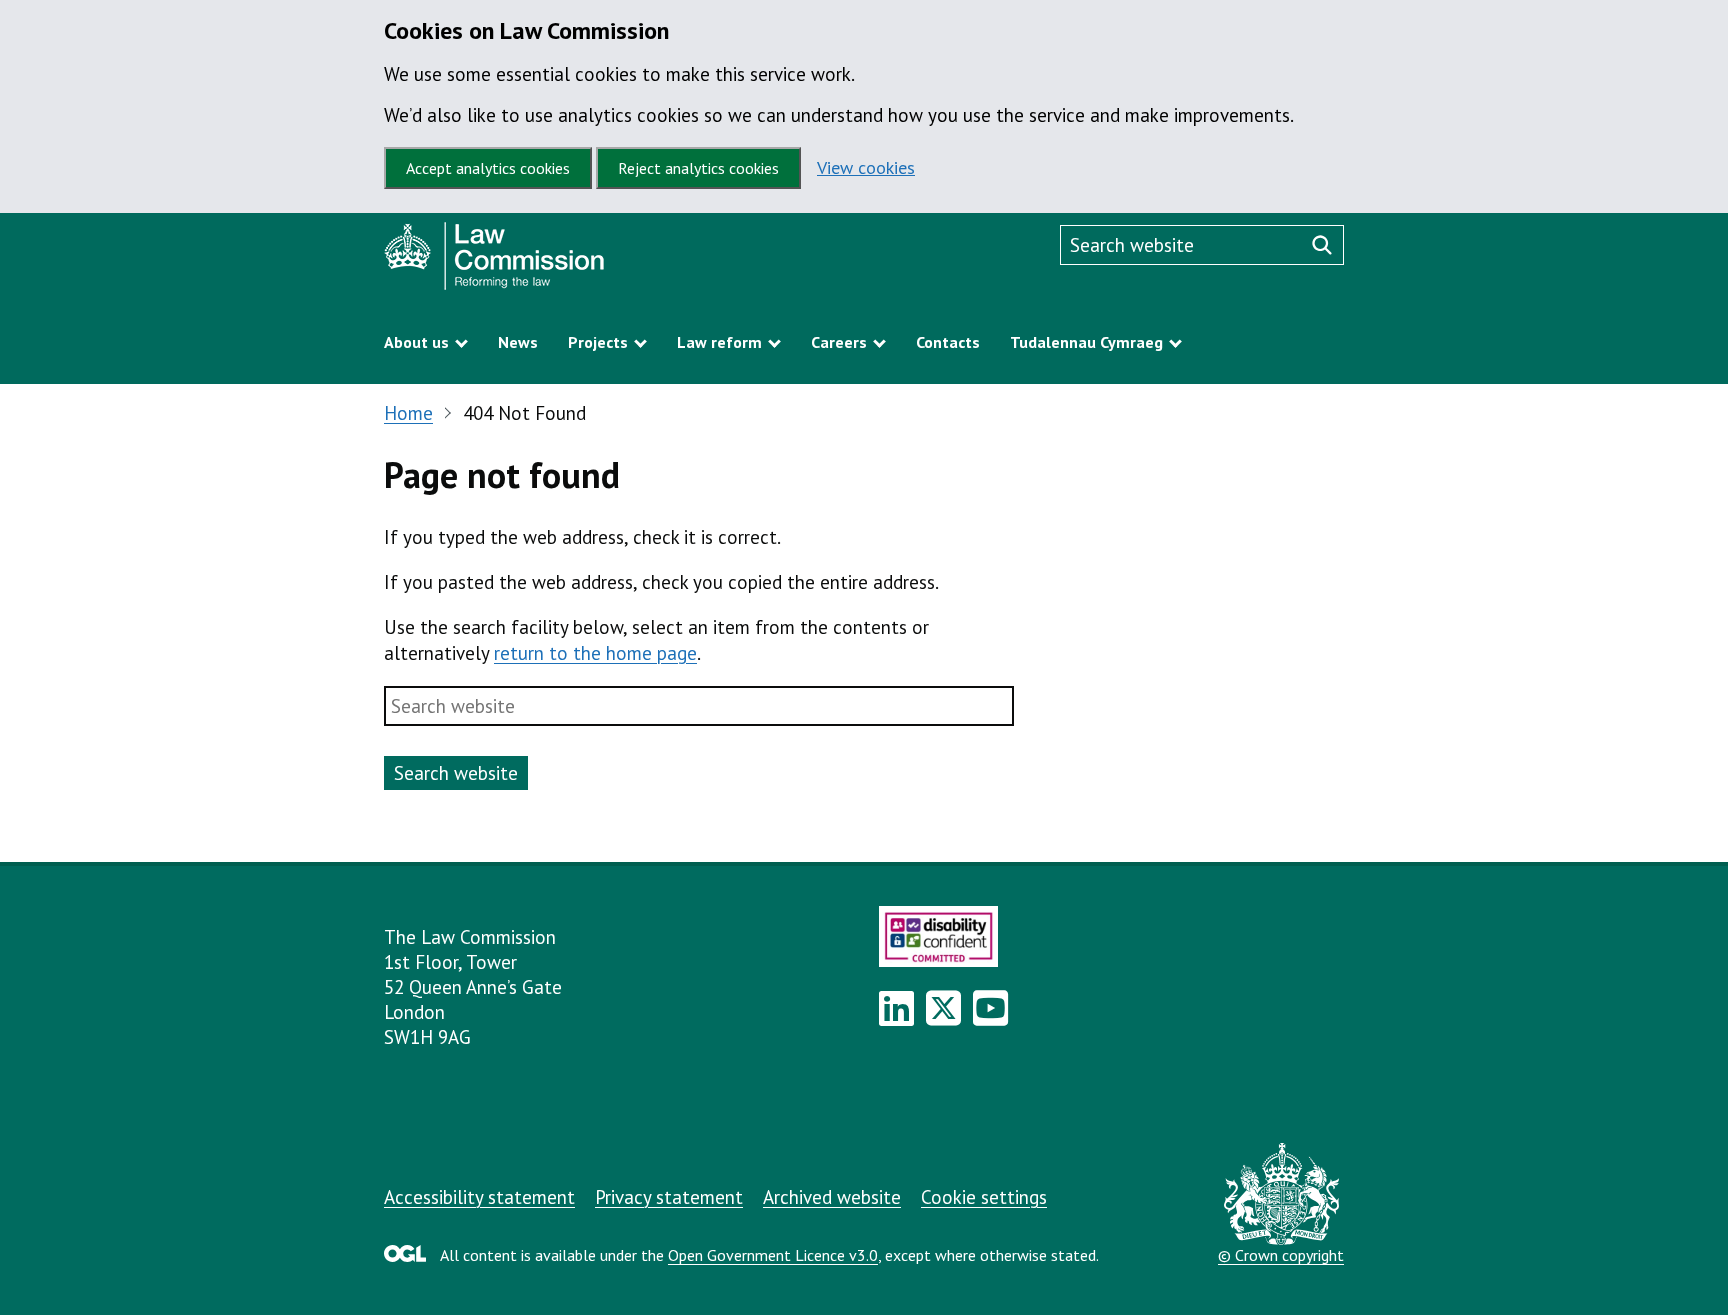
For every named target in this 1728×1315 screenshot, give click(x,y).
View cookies (866, 167)
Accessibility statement (479, 1197)
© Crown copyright (1281, 1255)
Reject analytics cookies (698, 168)
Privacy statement (669, 1197)
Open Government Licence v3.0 (773, 1255)
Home (408, 413)
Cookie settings (984, 1197)
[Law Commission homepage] (569, 261)
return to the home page (595, 653)
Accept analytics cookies (488, 168)
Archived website (832, 1197)
